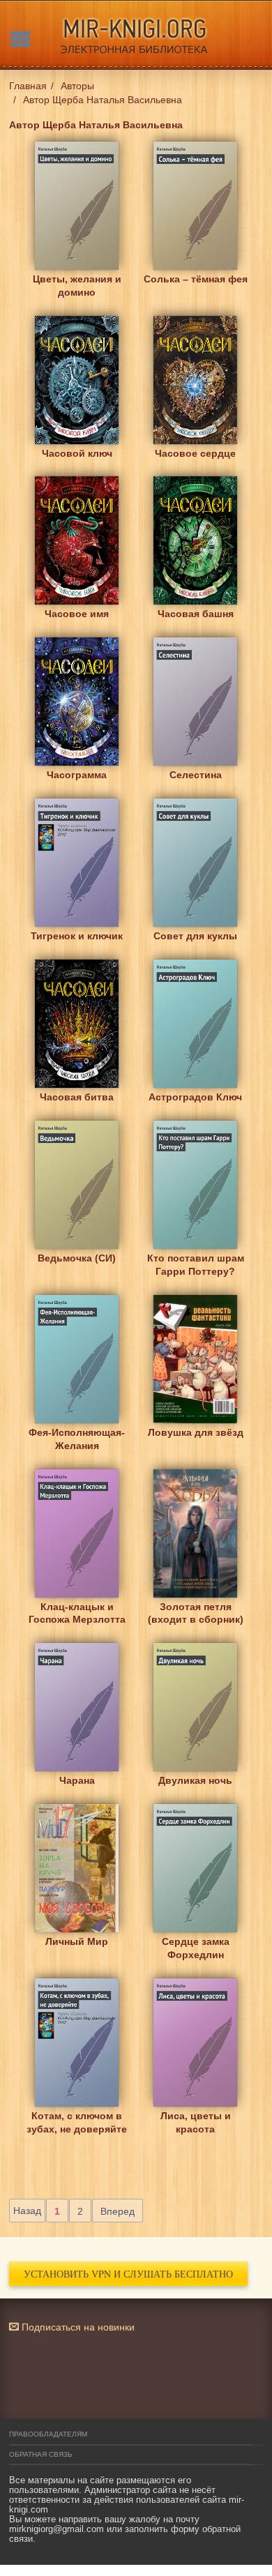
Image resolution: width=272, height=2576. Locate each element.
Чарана (77, 1780)
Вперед (118, 2211)
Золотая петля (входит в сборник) (196, 1613)
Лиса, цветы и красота (196, 2122)
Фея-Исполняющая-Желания (77, 1439)
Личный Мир (77, 1941)
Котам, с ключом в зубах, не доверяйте (77, 2122)
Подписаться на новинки (77, 2327)
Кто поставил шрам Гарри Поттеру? (196, 1265)
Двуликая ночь (195, 1780)
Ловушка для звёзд (196, 1432)
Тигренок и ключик (77, 936)
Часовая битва (77, 1097)
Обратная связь (41, 2454)
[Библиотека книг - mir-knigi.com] (136, 35)
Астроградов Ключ (195, 1097)
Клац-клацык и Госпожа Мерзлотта (77, 1613)
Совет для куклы (195, 936)
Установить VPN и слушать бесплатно (128, 2274)
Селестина (196, 775)
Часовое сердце (195, 453)
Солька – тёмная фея (196, 279)
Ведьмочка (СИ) (77, 1258)
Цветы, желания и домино (77, 286)
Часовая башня (196, 614)
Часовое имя (77, 614)
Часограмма (77, 775)
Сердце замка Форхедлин (196, 1948)
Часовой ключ (77, 453)
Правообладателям (48, 2434)
